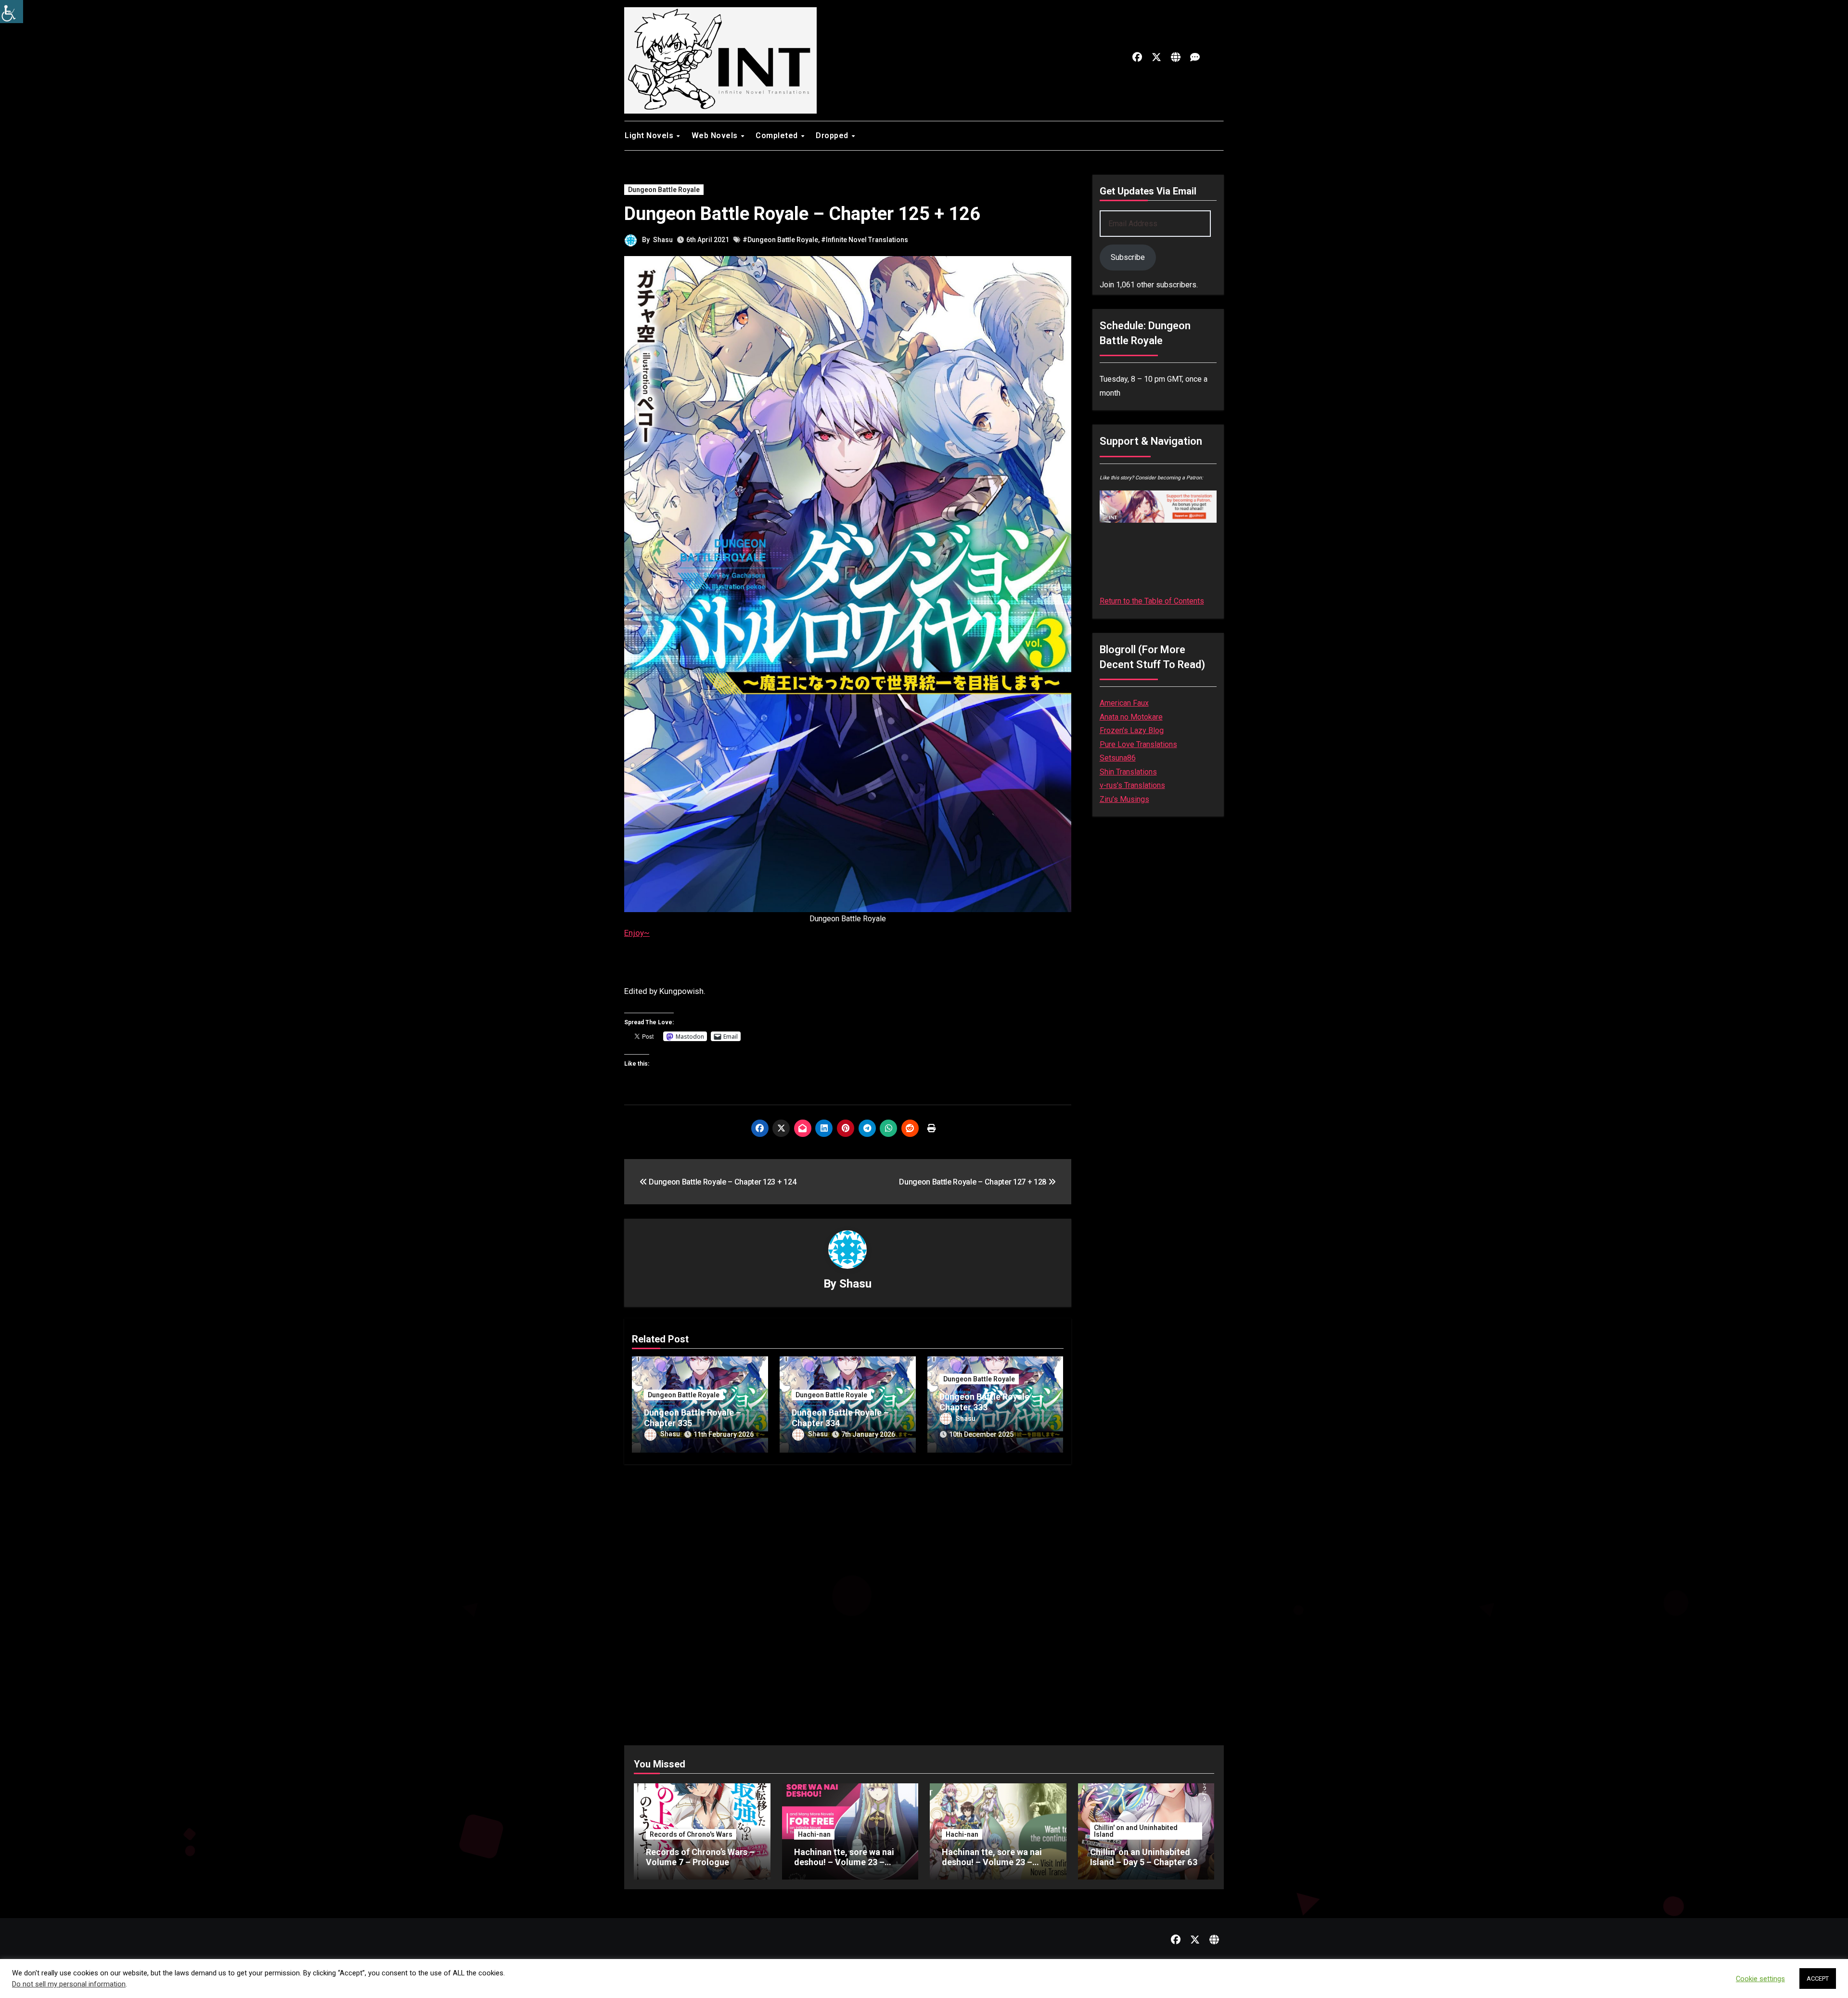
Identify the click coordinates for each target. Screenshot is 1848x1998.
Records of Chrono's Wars (691, 1834)
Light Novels (650, 135)
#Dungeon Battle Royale (780, 240)
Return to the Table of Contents (1152, 601)
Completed (778, 135)
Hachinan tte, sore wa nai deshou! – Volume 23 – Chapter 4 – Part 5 (844, 1862)
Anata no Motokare (1131, 717)
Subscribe (1128, 257)
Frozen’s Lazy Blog (1132, 730)
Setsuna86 (1118, 758)
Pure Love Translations (1138, 744)
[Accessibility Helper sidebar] (12, 12)
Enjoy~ (637, 933)
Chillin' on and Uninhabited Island (1136, 1831)
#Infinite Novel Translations (865, 240)
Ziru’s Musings (1124, 799)
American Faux (1124, 703)
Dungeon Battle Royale (664, 190)
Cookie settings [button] (1760, 1979)
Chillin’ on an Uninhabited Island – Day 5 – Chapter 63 (1144, 1857)
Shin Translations (1128, 772)
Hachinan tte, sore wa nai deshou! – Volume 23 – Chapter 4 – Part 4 (992, 1862)
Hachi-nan (814, 1834)
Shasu (663, 240)
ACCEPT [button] (1818, 1979)
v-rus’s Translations (1132, 785)
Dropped (833, 135)
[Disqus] (848, 1596)
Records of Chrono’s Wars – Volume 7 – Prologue (700, 1857)
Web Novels (716, 135)
